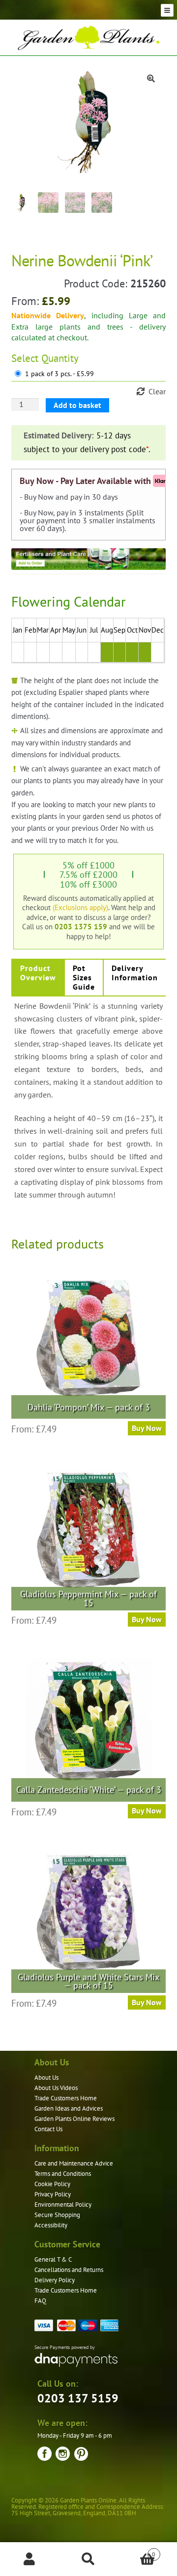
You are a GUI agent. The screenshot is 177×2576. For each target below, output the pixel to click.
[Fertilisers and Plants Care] (89, 559)
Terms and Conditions (63, 2174)
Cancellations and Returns (69, 2270)
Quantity (60, 358)
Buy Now (147, 1428)
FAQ (40, 2301)
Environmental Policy (63, 2205)
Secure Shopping (57, 2215)
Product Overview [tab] (38, 973)
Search (88, 2559)
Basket (137, 2551)
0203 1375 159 (81, 926)
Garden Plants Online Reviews (74, 2119)
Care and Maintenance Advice (74, 2163)
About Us (46, 2078)
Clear (157, 391)
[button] (151, 78)
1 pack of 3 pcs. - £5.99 (59, 374)
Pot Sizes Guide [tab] (84, 977)
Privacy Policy (53, 2194)
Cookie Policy (52, 2184)
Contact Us (48, 2129)
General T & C (53, 2259)
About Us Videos (56, 2088)
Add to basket (77, 405)
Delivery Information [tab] (135, 973)
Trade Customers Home (66, 2098)
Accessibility (51, 2225)
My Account (29, 2559)
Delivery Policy (55, 2280)
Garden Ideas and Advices (69, 2108)
